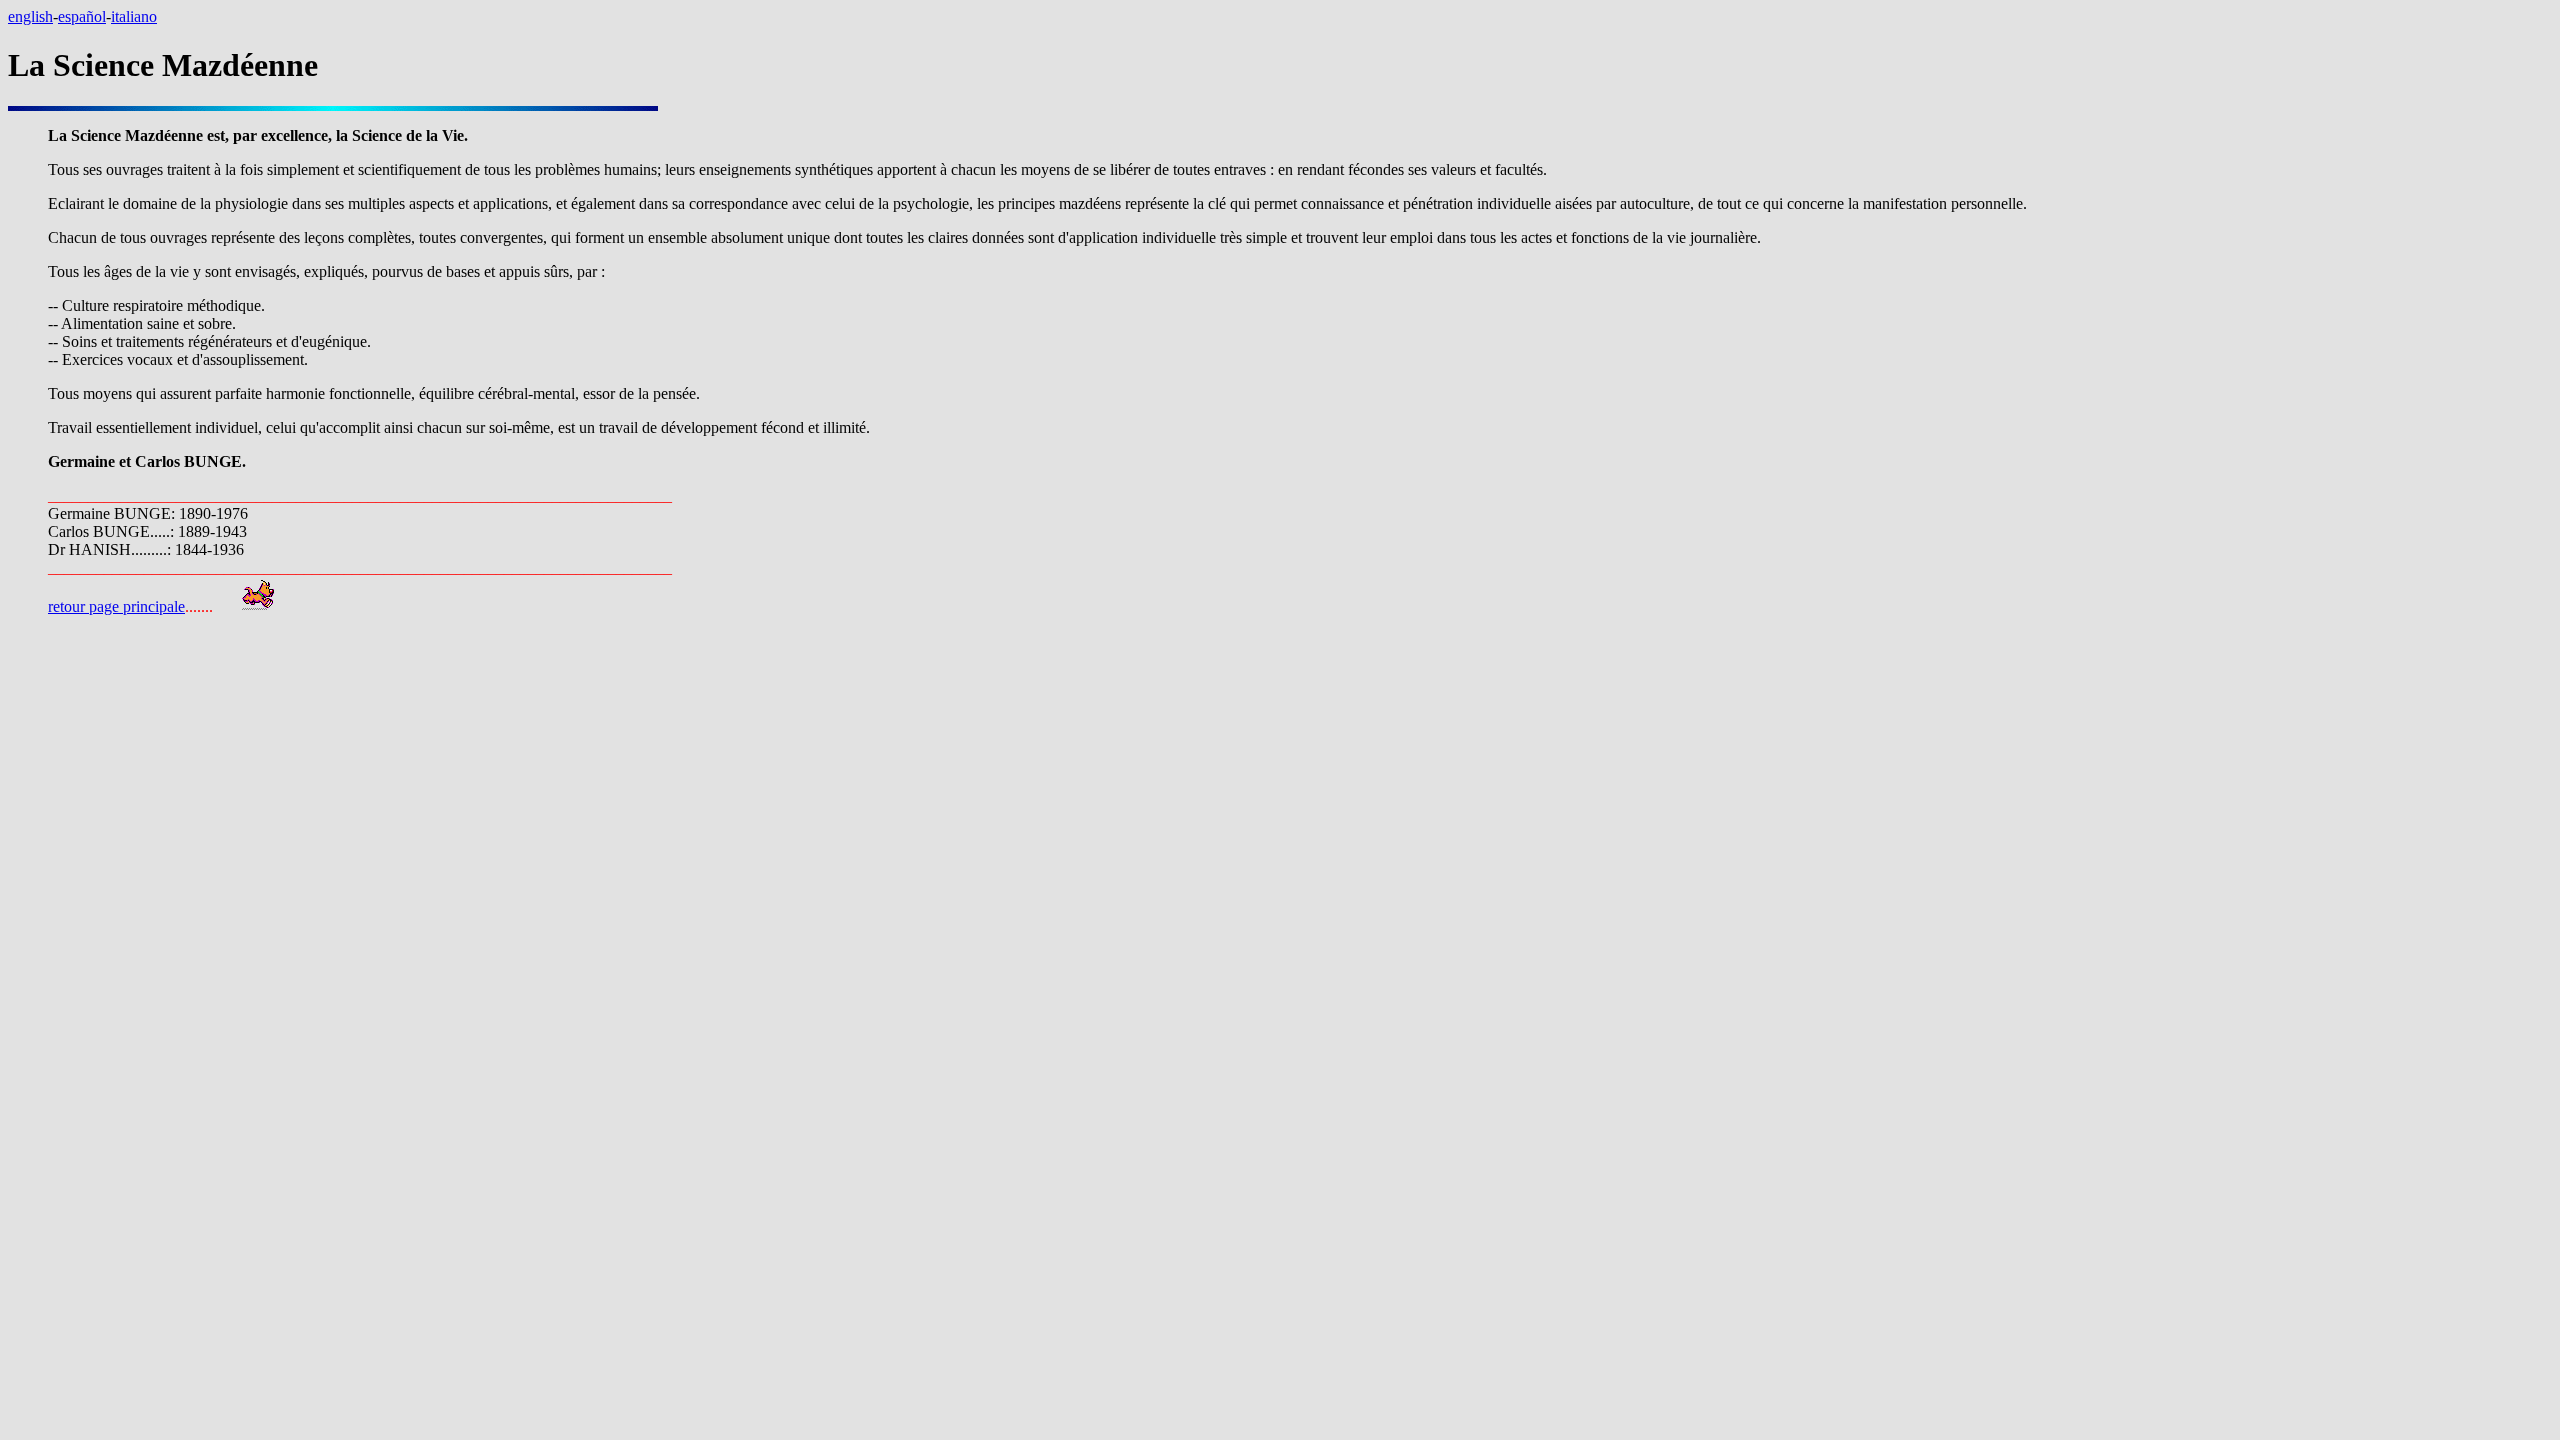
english (30, 16)
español (82, 16)
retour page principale (116, 606)
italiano (134, 16)
